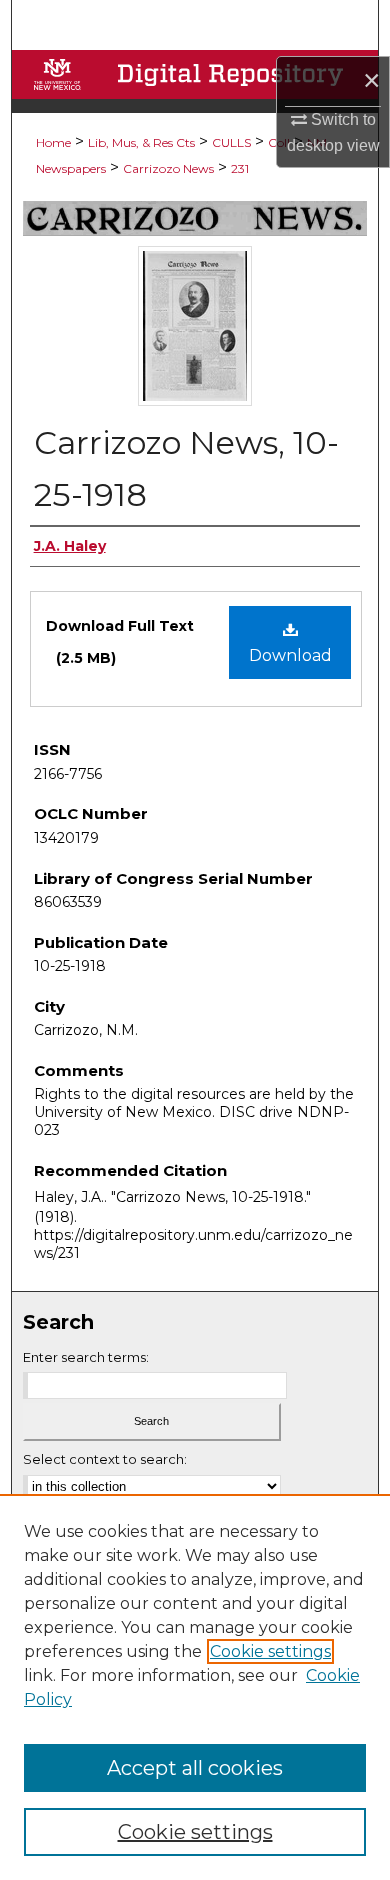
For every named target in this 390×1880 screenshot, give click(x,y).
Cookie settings (270, 1651)
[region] (195, 1687)
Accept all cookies (195, 1768)
